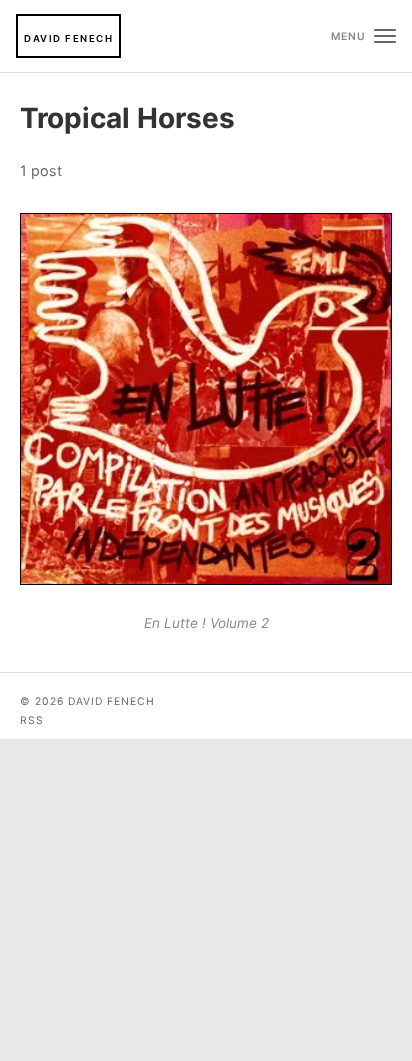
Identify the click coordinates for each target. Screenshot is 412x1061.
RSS (32, 720)
